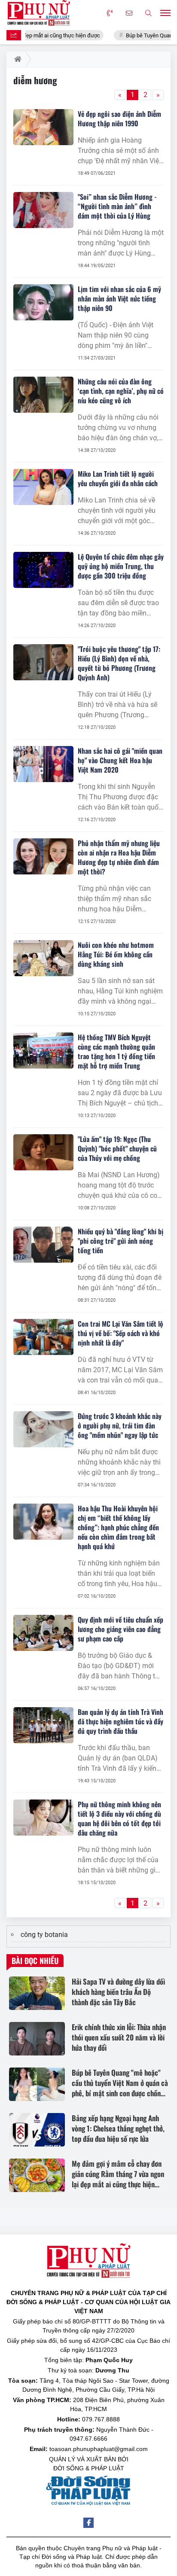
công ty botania (44, 1935)
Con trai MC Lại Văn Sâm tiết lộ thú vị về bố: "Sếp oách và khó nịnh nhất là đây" (121, 1333)
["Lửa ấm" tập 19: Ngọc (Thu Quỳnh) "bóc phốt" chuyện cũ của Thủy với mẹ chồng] (43, 1152)
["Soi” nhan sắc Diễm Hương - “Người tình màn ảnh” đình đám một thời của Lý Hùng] (43, 210)
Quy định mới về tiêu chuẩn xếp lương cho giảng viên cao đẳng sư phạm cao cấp (121, 1629)
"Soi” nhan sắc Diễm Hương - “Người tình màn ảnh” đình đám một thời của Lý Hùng (117, 206)
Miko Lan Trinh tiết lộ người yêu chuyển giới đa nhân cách (118, 478)
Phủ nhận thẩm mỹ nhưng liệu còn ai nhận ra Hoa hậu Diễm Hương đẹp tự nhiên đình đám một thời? (119, 857)
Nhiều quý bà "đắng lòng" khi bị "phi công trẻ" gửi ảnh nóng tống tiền (121, 1241)
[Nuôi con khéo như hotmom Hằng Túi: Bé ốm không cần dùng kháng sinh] (43, 958)
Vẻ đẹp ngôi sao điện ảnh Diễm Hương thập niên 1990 (119, 119)
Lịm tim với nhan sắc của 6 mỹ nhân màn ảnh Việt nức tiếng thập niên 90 (119, 298)
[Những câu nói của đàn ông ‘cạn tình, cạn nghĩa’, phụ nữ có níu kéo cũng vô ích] (43, 395)
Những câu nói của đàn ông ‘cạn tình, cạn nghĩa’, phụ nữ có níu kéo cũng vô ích (121, 391)
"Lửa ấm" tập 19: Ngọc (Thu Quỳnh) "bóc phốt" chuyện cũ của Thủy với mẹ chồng (117, 1148)
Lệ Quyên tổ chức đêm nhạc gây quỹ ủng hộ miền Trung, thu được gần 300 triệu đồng (121, 566)
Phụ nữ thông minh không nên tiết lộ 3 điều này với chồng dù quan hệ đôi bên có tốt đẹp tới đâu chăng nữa (119, 1818)
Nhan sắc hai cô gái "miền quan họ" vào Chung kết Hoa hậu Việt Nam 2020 (120, 760)
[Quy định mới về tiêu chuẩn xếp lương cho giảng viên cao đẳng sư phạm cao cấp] (43, 1633)
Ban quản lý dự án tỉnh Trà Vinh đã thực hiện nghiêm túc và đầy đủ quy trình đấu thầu (121, 1721)
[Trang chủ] (16, 59)
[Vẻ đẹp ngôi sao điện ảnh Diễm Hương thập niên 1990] (43, 127)
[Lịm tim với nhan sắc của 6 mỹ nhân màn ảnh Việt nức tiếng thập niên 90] (43, 302)
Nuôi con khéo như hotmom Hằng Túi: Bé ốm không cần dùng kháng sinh (116, 954)
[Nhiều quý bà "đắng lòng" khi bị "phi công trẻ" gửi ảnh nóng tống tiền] (43, 1245)
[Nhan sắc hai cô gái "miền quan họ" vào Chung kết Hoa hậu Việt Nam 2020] (43, 764)
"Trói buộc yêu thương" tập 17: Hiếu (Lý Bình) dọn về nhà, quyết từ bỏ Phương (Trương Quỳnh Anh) (119, 663)
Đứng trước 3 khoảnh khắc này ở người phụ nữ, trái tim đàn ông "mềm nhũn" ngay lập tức (120, 1425)
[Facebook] (88, 2523)
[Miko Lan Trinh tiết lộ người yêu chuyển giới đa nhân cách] (43, 487)
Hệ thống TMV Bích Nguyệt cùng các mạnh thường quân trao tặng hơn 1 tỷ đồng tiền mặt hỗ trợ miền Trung (116, 1051)
